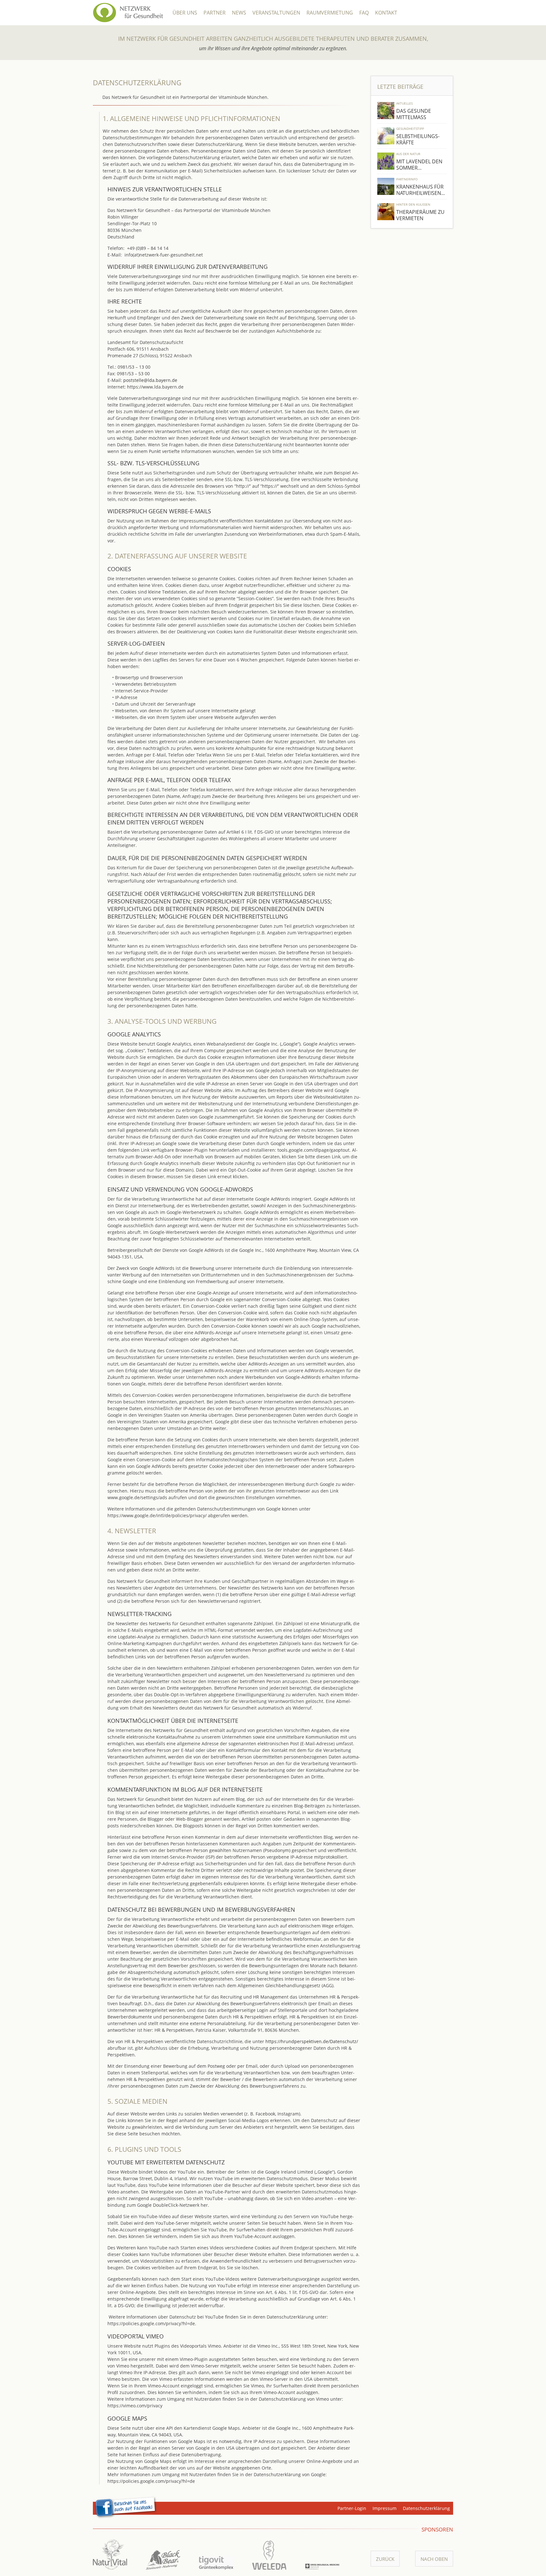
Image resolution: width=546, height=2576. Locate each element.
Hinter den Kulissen (413, 204)
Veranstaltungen (276, 13)
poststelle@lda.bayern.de (150, 380)
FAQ (364, 13)
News (239, 13)
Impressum (385, 2508)
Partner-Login (352, 2508)
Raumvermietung (330, 13)
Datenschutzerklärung (426, 2508)
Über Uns (185, 13)
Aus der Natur (408, 154)
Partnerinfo (407, 179)
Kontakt (386, 13)
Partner (215, 13)
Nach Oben (434, 2559)
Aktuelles (404, 103)
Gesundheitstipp (410, 129)
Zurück (385, 2559)
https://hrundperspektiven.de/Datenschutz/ (312, 2041)
